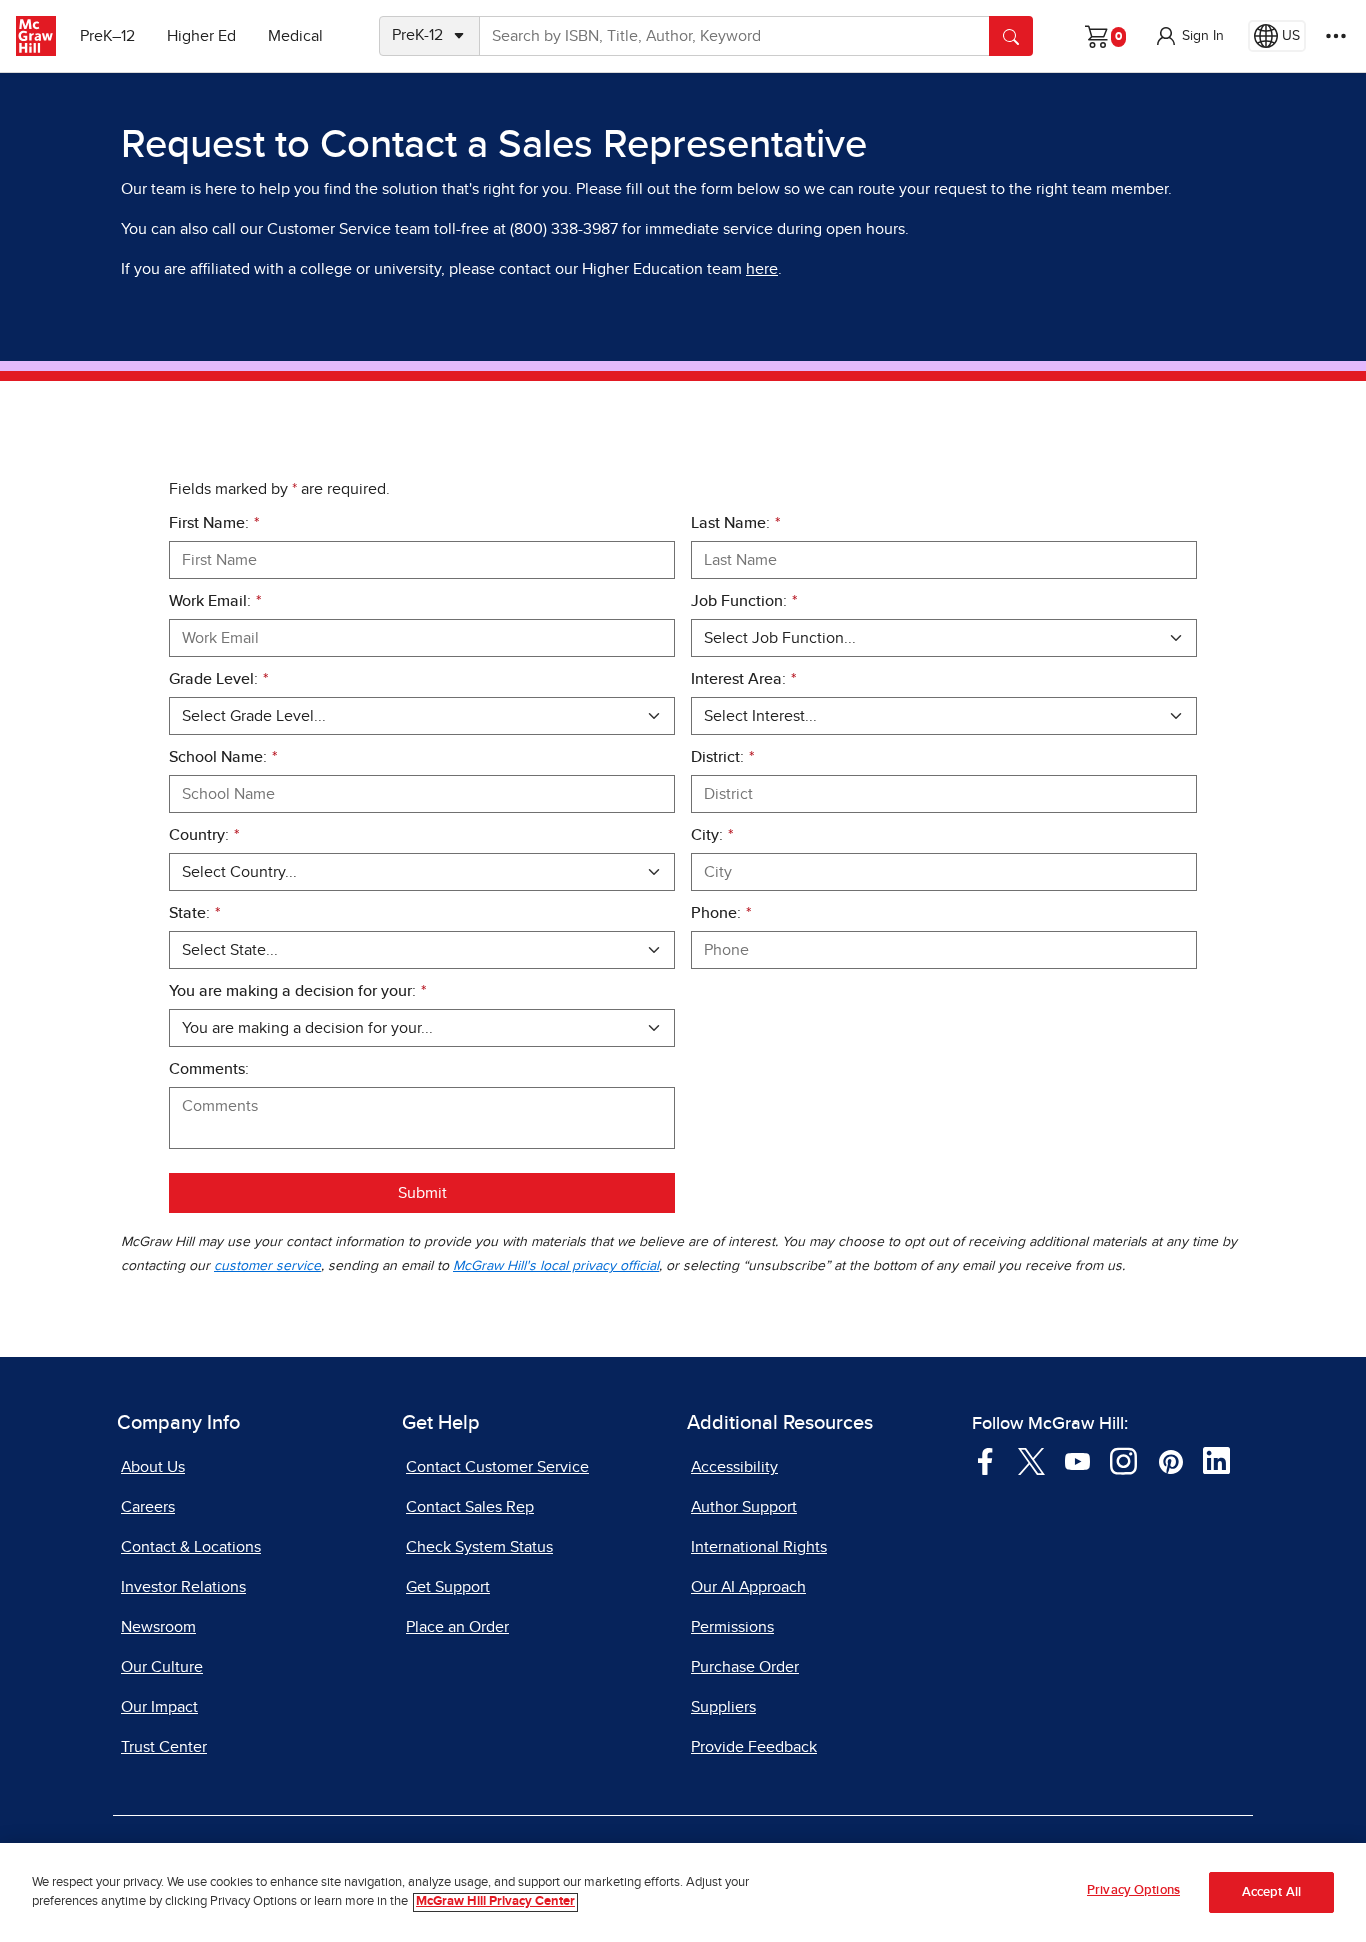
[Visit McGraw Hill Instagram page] (1123, 1460)
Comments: (209, 1069)
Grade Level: (218, 679)
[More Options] (1336, 36)
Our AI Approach (748, 1587)
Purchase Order (745, 1667)
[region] (683, 1892)
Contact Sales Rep (470, 1507)
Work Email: (215, 601)
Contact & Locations (191, 1547)
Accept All (1271, 1892)
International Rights (759, 1547)
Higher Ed (201, 36)
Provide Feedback (754, 1747)
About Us (153, 1467)
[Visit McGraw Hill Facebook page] (985, 1460)
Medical (295, 36)
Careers (148, 1507)
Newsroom (158, 1627)
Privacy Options (1133, 1890)
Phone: (721, 913)
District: (722, 757)
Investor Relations (183, 1587)
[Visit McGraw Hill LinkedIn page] (1216, 1460)
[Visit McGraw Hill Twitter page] (1031, 1460)
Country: (204, 835)
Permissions (732, 1627)
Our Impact (159, 1707)
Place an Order (457, 1627)
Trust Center (164, 1747)
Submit (422, 1193)
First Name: (214, 523)
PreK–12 (107, 36)
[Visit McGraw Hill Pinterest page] (1170, 1460)
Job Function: (744, 601)
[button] (1189, 36)
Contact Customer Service (497, 1467)
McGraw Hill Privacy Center (495, 1902)
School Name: (223, 757)
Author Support (744, 1507)
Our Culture (162, 1667)
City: (712, 835)
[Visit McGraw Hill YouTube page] (1077, 1460)
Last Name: (735, 523)
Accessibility (734, 1467)
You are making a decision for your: (297, 991)
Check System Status (479, 1547)
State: (194, 913)
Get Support (448, 1587)
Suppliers (723, 1707)
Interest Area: (743, 679)
